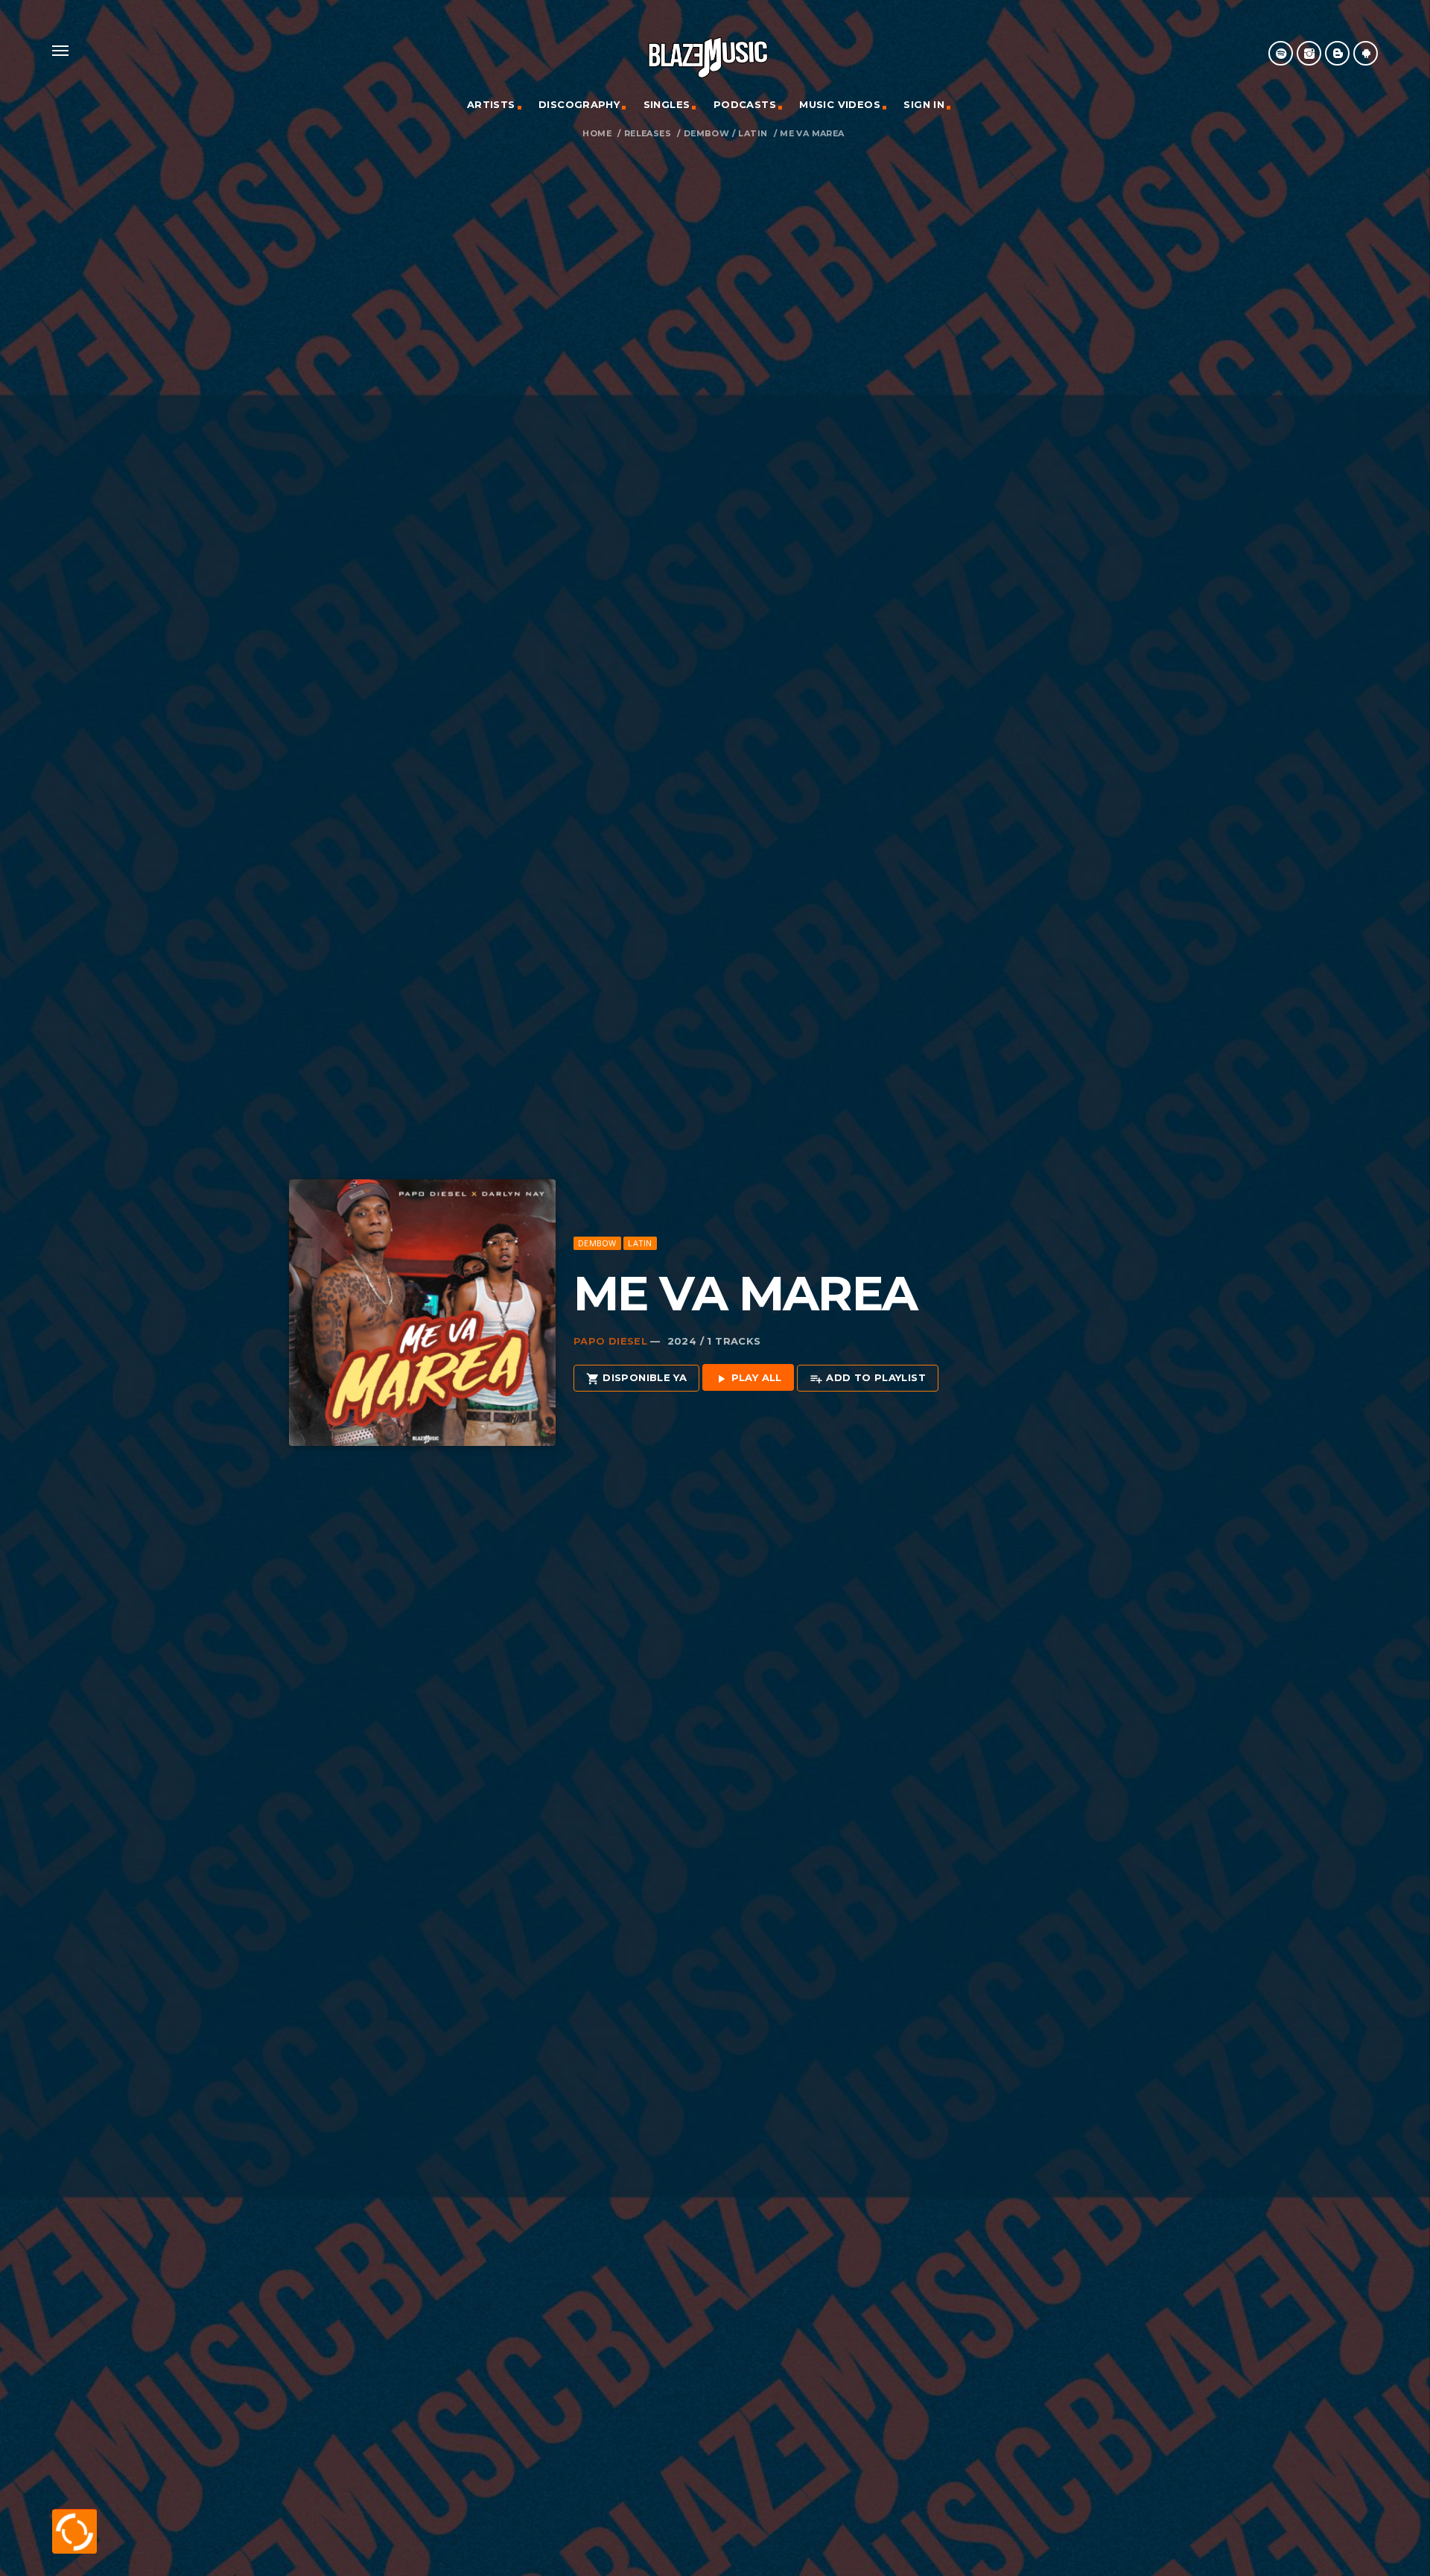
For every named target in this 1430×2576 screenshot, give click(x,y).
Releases (648, 134)
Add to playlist (868, 1378)
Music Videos (840, 104)
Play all (748, 1378)
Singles (667, 104)
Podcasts (745, 104)
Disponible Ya (636, 1378)
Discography (579, 104)
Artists (491, 104)
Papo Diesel (610, 1341)
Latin (753, 134)
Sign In (924, 104)
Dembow (706, 134)
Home (597, 134)
